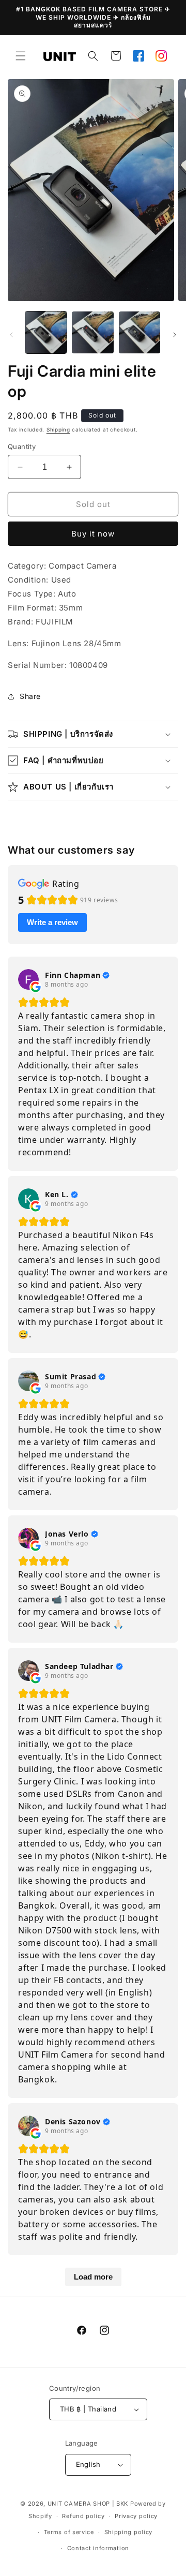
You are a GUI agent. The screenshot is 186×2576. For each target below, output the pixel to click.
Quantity (22, 446)
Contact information (98, 2548)
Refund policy (83, 2516)
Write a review (52, 922)
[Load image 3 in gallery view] (139, 332)
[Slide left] (11, 335)
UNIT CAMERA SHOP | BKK (88, 2504)
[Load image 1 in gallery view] (46, 332)
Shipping (58, 429)
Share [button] (30, 696)
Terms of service (69, 2532)
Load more (93, 2277)
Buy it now (93, 534)
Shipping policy (129, 2532)
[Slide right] (175, 335)
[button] (21, 56)
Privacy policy (136, 2516)
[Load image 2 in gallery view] (92, 332)
